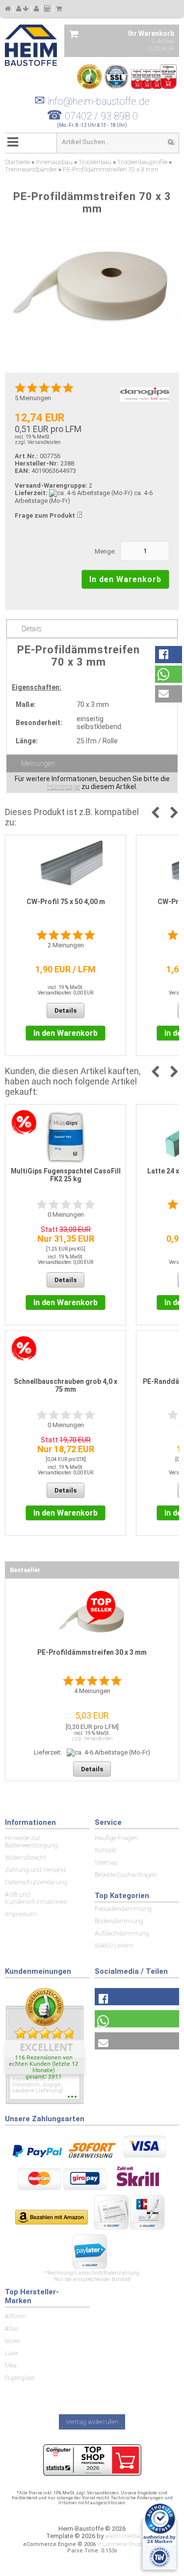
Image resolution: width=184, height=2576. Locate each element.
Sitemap (106, 1862)
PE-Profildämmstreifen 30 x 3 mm (92, 1652)
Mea (11, 2365)
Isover (13, 2341)
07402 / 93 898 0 (101, 116)
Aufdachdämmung (122, 1933)
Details (32, 629)
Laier (12, 2353)
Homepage (64, 787)
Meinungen (38, 763)
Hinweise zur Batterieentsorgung (31, 1842)
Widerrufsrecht (26, 1858)
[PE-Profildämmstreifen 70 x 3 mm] (92, 288)
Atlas (12, 2328)
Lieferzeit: (31, 493)
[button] (169, 655)
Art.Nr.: (26, 456)
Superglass (20, 2378)
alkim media (122, 2536)
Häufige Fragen (116, 1838)
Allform (15, 2316)
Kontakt (105, 1850)
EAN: (23, 471)
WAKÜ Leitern (114, 1946)
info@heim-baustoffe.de (92, 101)
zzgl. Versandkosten (38, 442)
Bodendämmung (119, 1921)
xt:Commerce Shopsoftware (129, 2544)
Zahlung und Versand (35, 1870)
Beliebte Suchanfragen (126, 1875)
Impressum (21, 1914)
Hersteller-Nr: (37, 463)
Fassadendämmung (123, 1909)
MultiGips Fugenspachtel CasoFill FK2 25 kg (66, 1175)
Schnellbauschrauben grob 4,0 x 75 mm (66, 1385)
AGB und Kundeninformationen (36, 1898)
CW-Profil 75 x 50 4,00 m (66, 902)
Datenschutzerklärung (36, 1882)
